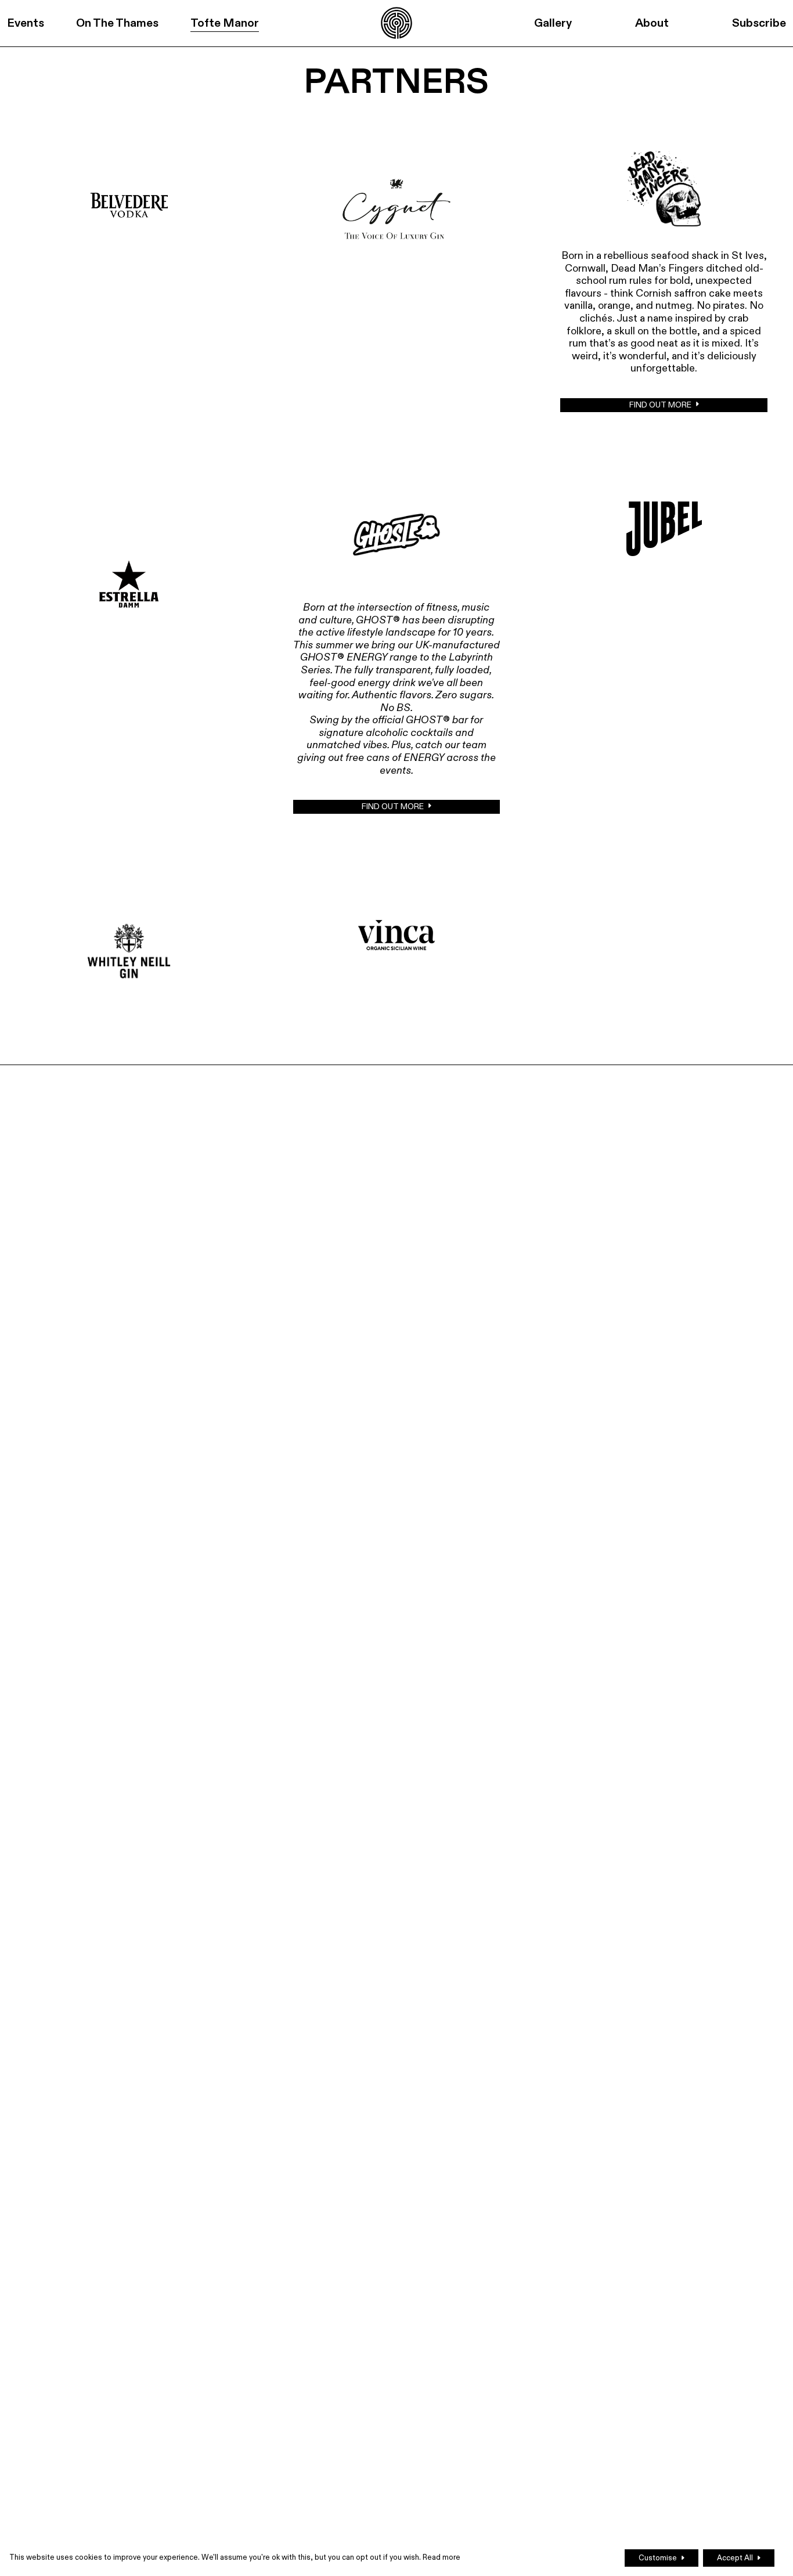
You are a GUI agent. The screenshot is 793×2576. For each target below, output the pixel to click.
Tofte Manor (225, 23)
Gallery (553, 23)
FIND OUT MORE (660, 405)
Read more (441, 2557)
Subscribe (759, 23)
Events (26, 23)
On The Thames (117, 23)
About (652, 23)
